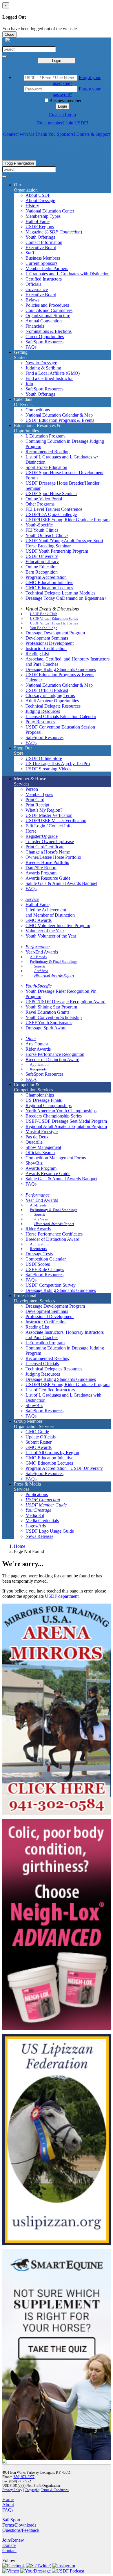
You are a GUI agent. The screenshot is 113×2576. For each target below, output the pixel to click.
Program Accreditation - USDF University (64, 1468)
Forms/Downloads (19, 2525)
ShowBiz (34, 1163)
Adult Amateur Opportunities (52, 701)
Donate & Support (93, 134)
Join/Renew (13, 2540)
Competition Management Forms (56, 1158)
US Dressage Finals (44, 1100)
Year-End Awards (42, 952)
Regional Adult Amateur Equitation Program (66, 1126)
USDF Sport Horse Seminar (51, 493)
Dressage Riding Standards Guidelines (61, 669)
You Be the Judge (44, 628)
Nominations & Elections (49, 331)
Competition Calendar (46, 1259)
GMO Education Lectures (49, 588)
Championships (40, 1095)
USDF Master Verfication (49, 815)
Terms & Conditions (55, 2490)
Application (39, 1064)
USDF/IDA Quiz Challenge (51, 514)
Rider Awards (38, 1049)
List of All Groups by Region (52, 1453)
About (8, 2505)
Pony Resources (40, 722)
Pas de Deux (37, 1137)
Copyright (32, 2490)
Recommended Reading (48, 452)
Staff (30, 253)
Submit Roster (39, 1442)
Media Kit (35, 1515)
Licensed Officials (42, 1364)
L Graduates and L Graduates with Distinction (68, 274)
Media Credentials (42, 1521)
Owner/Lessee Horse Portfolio (53, 857)
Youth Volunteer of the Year (51, 936)
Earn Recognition (42, 572)
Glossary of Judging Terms (50, 696)
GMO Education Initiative (49, 582)
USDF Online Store (44, 758)
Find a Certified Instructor (49, 378)
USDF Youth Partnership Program (57, 551)
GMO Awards (39, 920)
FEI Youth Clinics (42, 530)
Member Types (39, 794)
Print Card (35, 800)
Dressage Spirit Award (46, 1028)
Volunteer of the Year (45, 931)
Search (40, 966)
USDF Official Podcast (47, 690)
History (32, 206)
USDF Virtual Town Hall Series (54, 623)
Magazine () (54, 232)
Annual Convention (44, 321)
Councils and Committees (49, 310)
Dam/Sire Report (41, 868)
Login (57, 61)
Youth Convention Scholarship (54, 1017)
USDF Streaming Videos (48, 769)
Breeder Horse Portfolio (47, 862)
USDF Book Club (44, 614)
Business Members (43, 258)
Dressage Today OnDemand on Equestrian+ (66, 598)
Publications (37, 1494)
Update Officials (41, 1437)
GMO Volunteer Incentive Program (58, 925)
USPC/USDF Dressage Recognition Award (65, 1002)
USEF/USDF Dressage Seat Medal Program (66, 1121)
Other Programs (40, 504)
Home (20, 1546)
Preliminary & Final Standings (54, 962)
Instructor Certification (46, 648)
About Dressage (40, 200)
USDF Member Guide (46, 1505)
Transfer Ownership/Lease (50, 841)
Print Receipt (37, 805)
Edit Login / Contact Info (49, 826)
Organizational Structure (48, 316)
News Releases (39, 1536)
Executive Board (41, 248)
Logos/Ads (36, 1526)
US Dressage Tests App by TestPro (58, 764)
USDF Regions (40, 227)
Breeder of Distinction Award (52, 1060)
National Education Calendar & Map (59, 415)
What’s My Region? (44, 810)
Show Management (43, 1147)
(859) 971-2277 (24, 2477)
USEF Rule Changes (45, 1269)
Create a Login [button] (62, 115)
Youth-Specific (39, 525)
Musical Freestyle (42, 1132)
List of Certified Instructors (50, 1390)
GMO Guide (37, 1432)
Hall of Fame (38, 221)
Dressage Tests (39, 1254)
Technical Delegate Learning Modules (60, 593)
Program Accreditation (46, 577)
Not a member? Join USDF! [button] (62, 123)
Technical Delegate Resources (53, 706)
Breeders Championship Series (54, 1116)
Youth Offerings (40, 237)
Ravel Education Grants (47, 1012)
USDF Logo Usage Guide (50, 1531)
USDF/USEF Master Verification (56, 821)
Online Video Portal (44, 499)
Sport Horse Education (46, 467)
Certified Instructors (44, 279)
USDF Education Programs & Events (60, 420)
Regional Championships (49, 1105)
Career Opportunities (45, 336)
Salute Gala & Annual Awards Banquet (61, 883)
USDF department (62, 1596)
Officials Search (40, 1153)
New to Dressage (41, 363)
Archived (41, 971)
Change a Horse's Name (48, 852)
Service (32, 899)
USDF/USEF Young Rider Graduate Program (68, 520)
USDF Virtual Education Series (54, 618)
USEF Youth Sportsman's (49, 1023)
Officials (33, 284)
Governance (37, 289)
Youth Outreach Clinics (47, 535)
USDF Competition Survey (51, 1285)
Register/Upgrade (42, 836)
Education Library (42, 562)
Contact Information (44, 242)
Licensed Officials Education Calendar (61, 716)
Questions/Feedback (21, 2530)
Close (9, 34)
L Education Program (45, 436)
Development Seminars (47, 638)
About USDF (38, 195)
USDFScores (38, 1264)
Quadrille (34, 1142)
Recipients (38, 1069)
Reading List (37, 654)
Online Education (42, 567)
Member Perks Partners (47, 268)
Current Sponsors (41, 263)
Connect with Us (19, 134)
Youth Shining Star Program (51, 1007)
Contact (9, 2551)
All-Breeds (38, 957)
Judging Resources (43, 711)
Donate (9, 2545)
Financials (35, 326)
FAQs (31, 347)
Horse (31, 831)
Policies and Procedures (47, 305)
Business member (65, 100)
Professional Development (50, 643)
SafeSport (11, 2520)
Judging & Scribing (43, 368)
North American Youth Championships (61, 1111)
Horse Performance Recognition (55, 1054)
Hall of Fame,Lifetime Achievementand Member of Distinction (50, 910)
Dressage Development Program (55, 633)
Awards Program (41, 873)
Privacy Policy (12, 2490)
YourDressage (38, 1510)
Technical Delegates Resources (54, 1369)
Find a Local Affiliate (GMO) (53, 373)
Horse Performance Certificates (54, 1234)
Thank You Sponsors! (55, 134)
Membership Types (43, 216)
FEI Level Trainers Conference (54, 509)
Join (29, 384)
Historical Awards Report (54, 975)
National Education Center (50, 211)
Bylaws (32, 300)
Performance (38, 947)
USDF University (42, 556)
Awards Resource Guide (48, 878)
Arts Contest (37, 1044)
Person (32, 789)
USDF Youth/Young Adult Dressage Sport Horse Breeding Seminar (64, 543)
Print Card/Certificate (45, 847)
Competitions (38, 410)
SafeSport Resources (44, 342)
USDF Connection (43, 1500)
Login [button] (62, 106)
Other (31, 1039)
